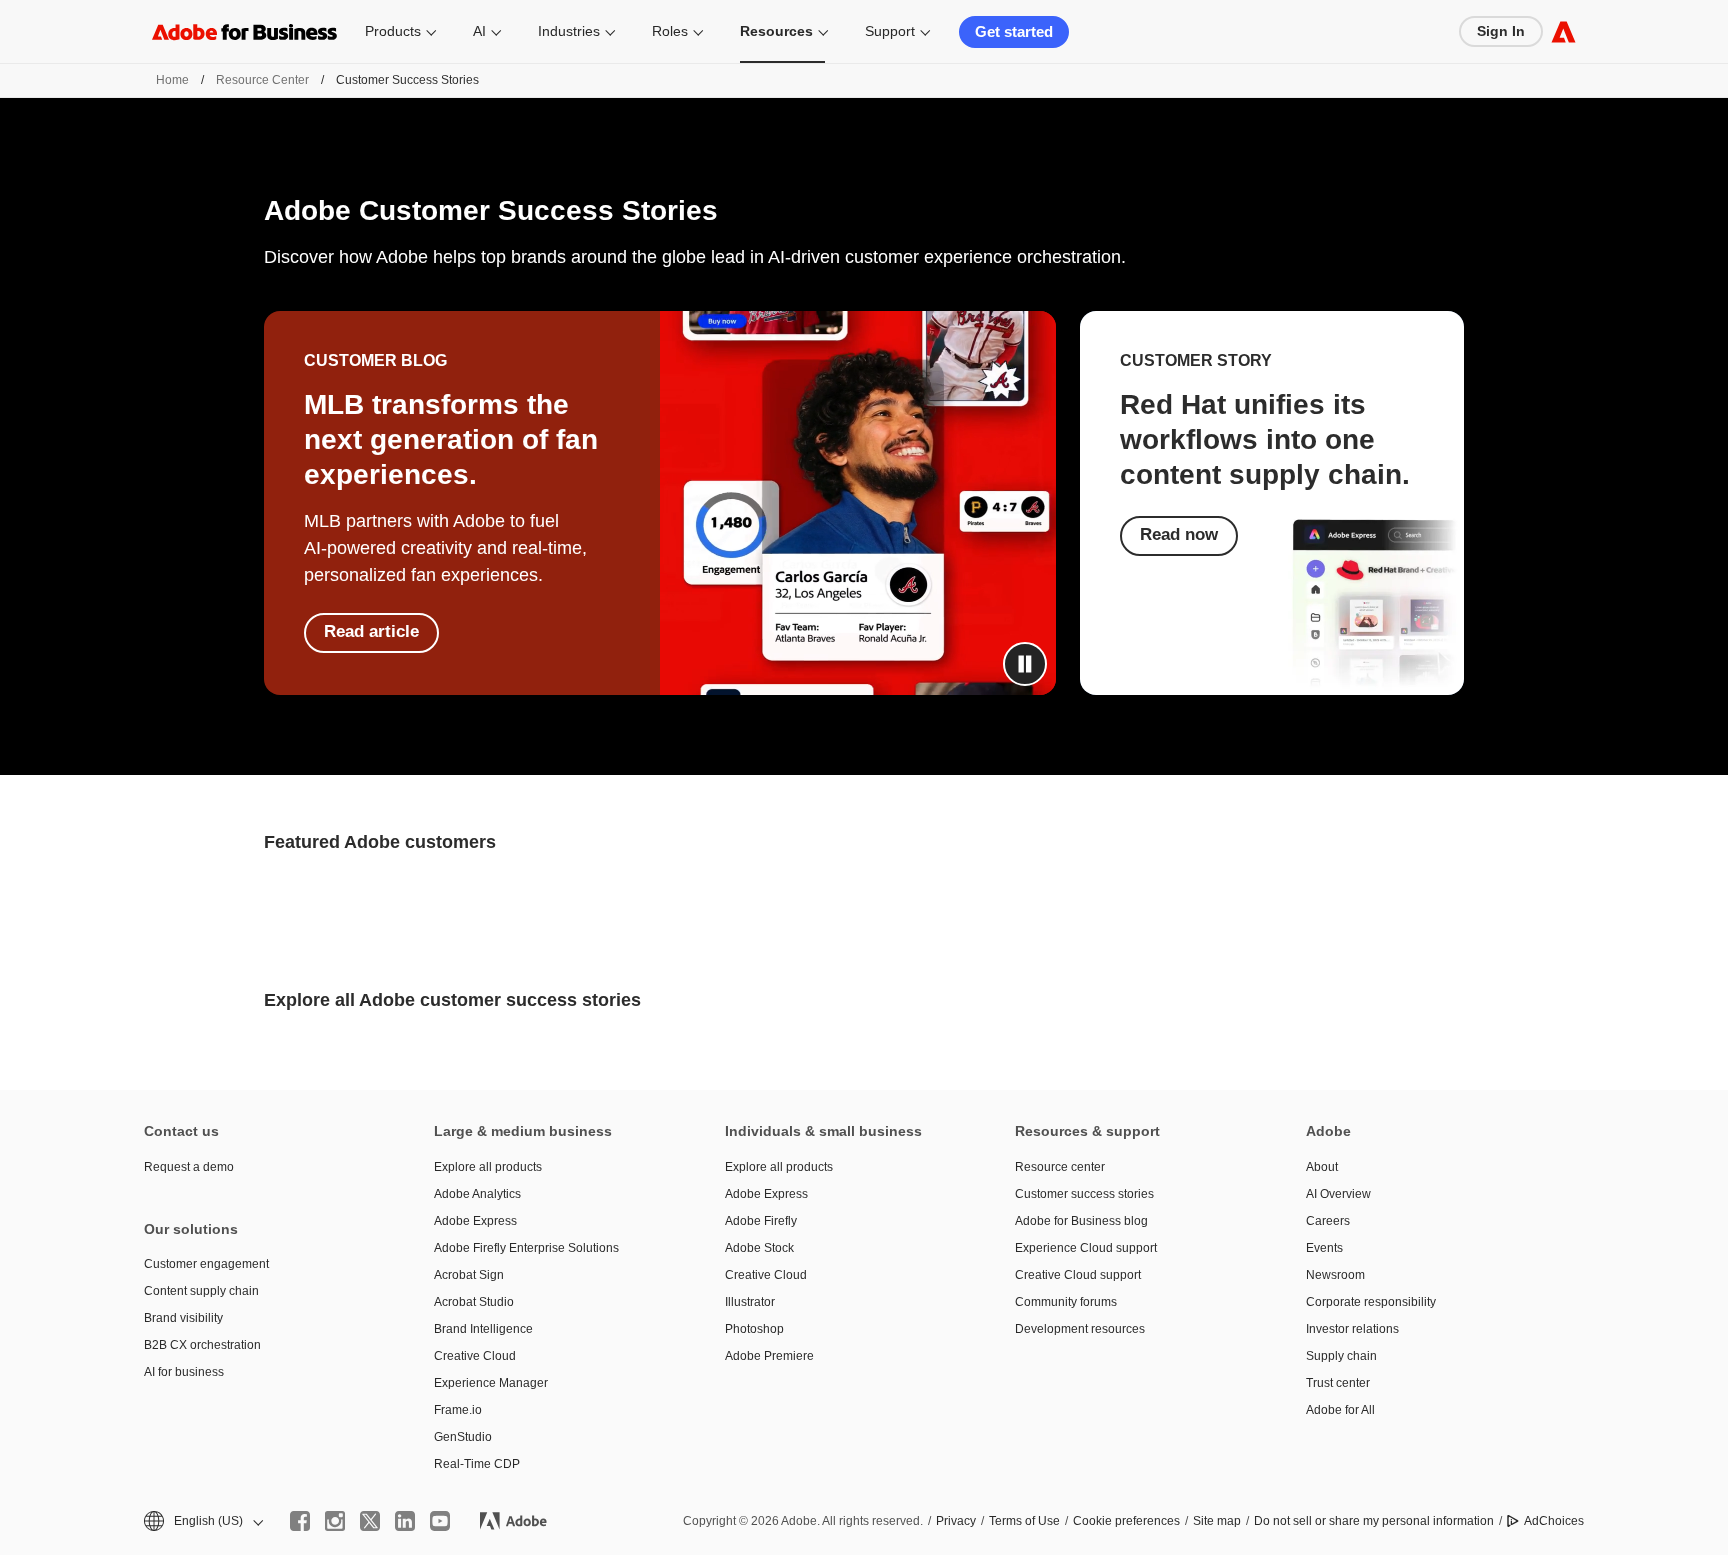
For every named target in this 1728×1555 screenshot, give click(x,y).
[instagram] (335, 1521)
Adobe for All (1340, 1410)
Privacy (956, 1521)
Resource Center (262, 80)
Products (393, 31)
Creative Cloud (475, 1356)
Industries (569, 31)
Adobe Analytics (477, 1194)
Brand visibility (183, 1318)
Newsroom (1335, 1275)
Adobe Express (475, 1221)
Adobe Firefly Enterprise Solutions (526, 1248)
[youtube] (440, 1521)
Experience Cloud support (1086, 1248)
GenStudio (463, 1437)
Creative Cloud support (1078, 1275)
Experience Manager (491, 1383)
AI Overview (1338, 1194)
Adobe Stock (759, 1248)
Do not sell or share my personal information (1374, 1521)
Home (172, 80)
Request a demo (189, 1167)
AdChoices (1554, 1521)
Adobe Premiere (769, 1356)
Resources (776, 31)
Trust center (1338, 1383)
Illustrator (750, 1302)
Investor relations (1352, 1329)
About (1322, 1167)
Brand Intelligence (483, 1329)
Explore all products (488, 1167)
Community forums (1066, 1302)
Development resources (1080, 1329)
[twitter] (370, 1521)
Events (1324, 1248)
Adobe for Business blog (1081, 1221)
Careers (1328, 1221)
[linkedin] (405, 1521)
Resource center (1060, 1167)
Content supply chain (201, 1291)
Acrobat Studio (474, 1302)
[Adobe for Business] (1563, 31)
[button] (1025, 664)
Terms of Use (1024, 1521)
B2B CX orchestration (202, 1345)
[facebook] (300, 1521)
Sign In (1501, 31)
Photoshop (754, 1329)
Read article (371, 631)
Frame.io (458, 1410)
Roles (670, 31)
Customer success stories (1084, 1194)
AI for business (184, 1372)
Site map (1217, 1521)
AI (479, 31)
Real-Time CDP (477, 1464)
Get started (1014, 31)
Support (890, 31)
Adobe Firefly (761, 1221)
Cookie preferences (1126, 1521)
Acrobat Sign (469, 1275)
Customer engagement (206, 1264)
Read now (1179, 534)
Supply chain (1341, 1356)
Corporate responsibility (1371, 1302)
